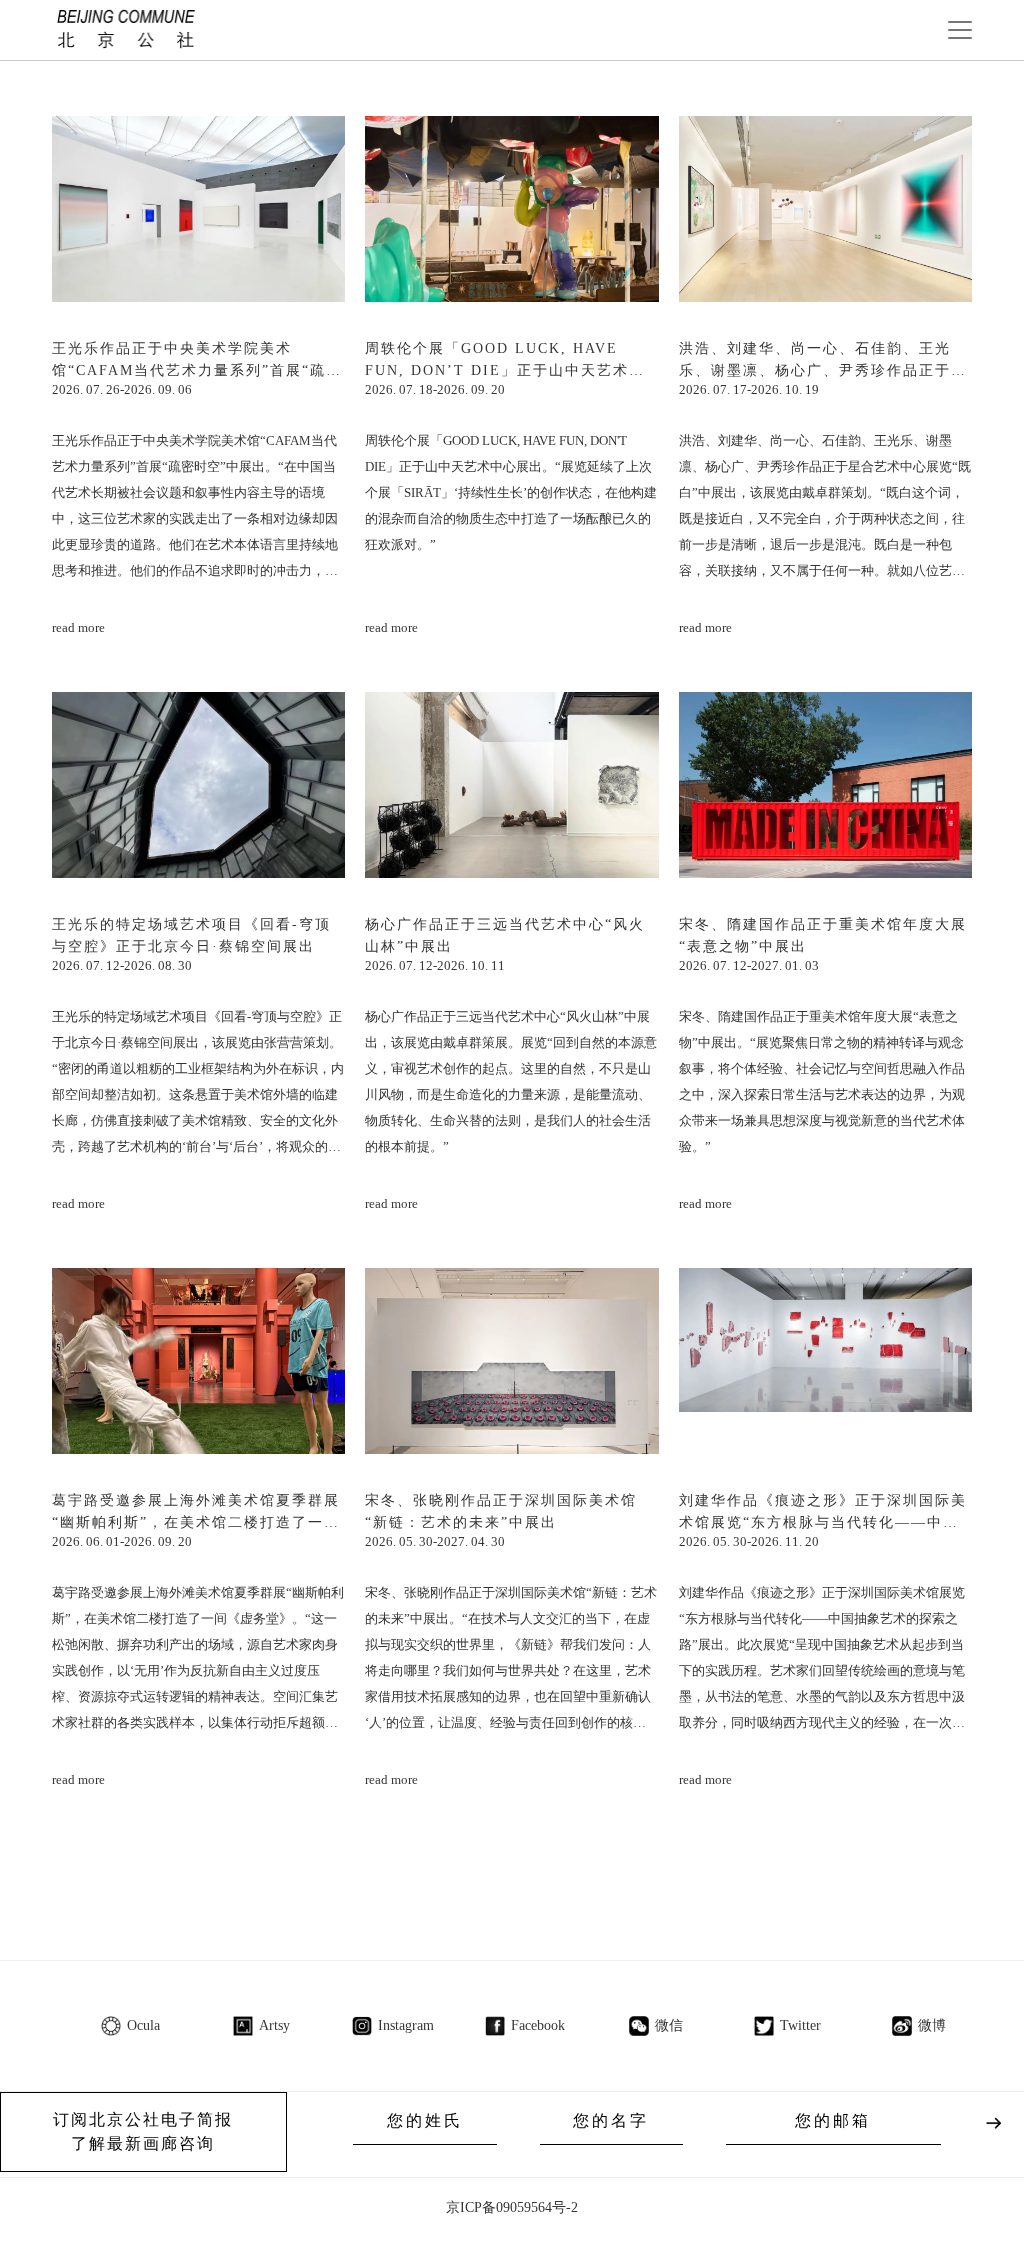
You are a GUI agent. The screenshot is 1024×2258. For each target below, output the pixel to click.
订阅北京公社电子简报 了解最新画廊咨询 (143, 2131)
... (570, 1861)
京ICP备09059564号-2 (512, 2207)
